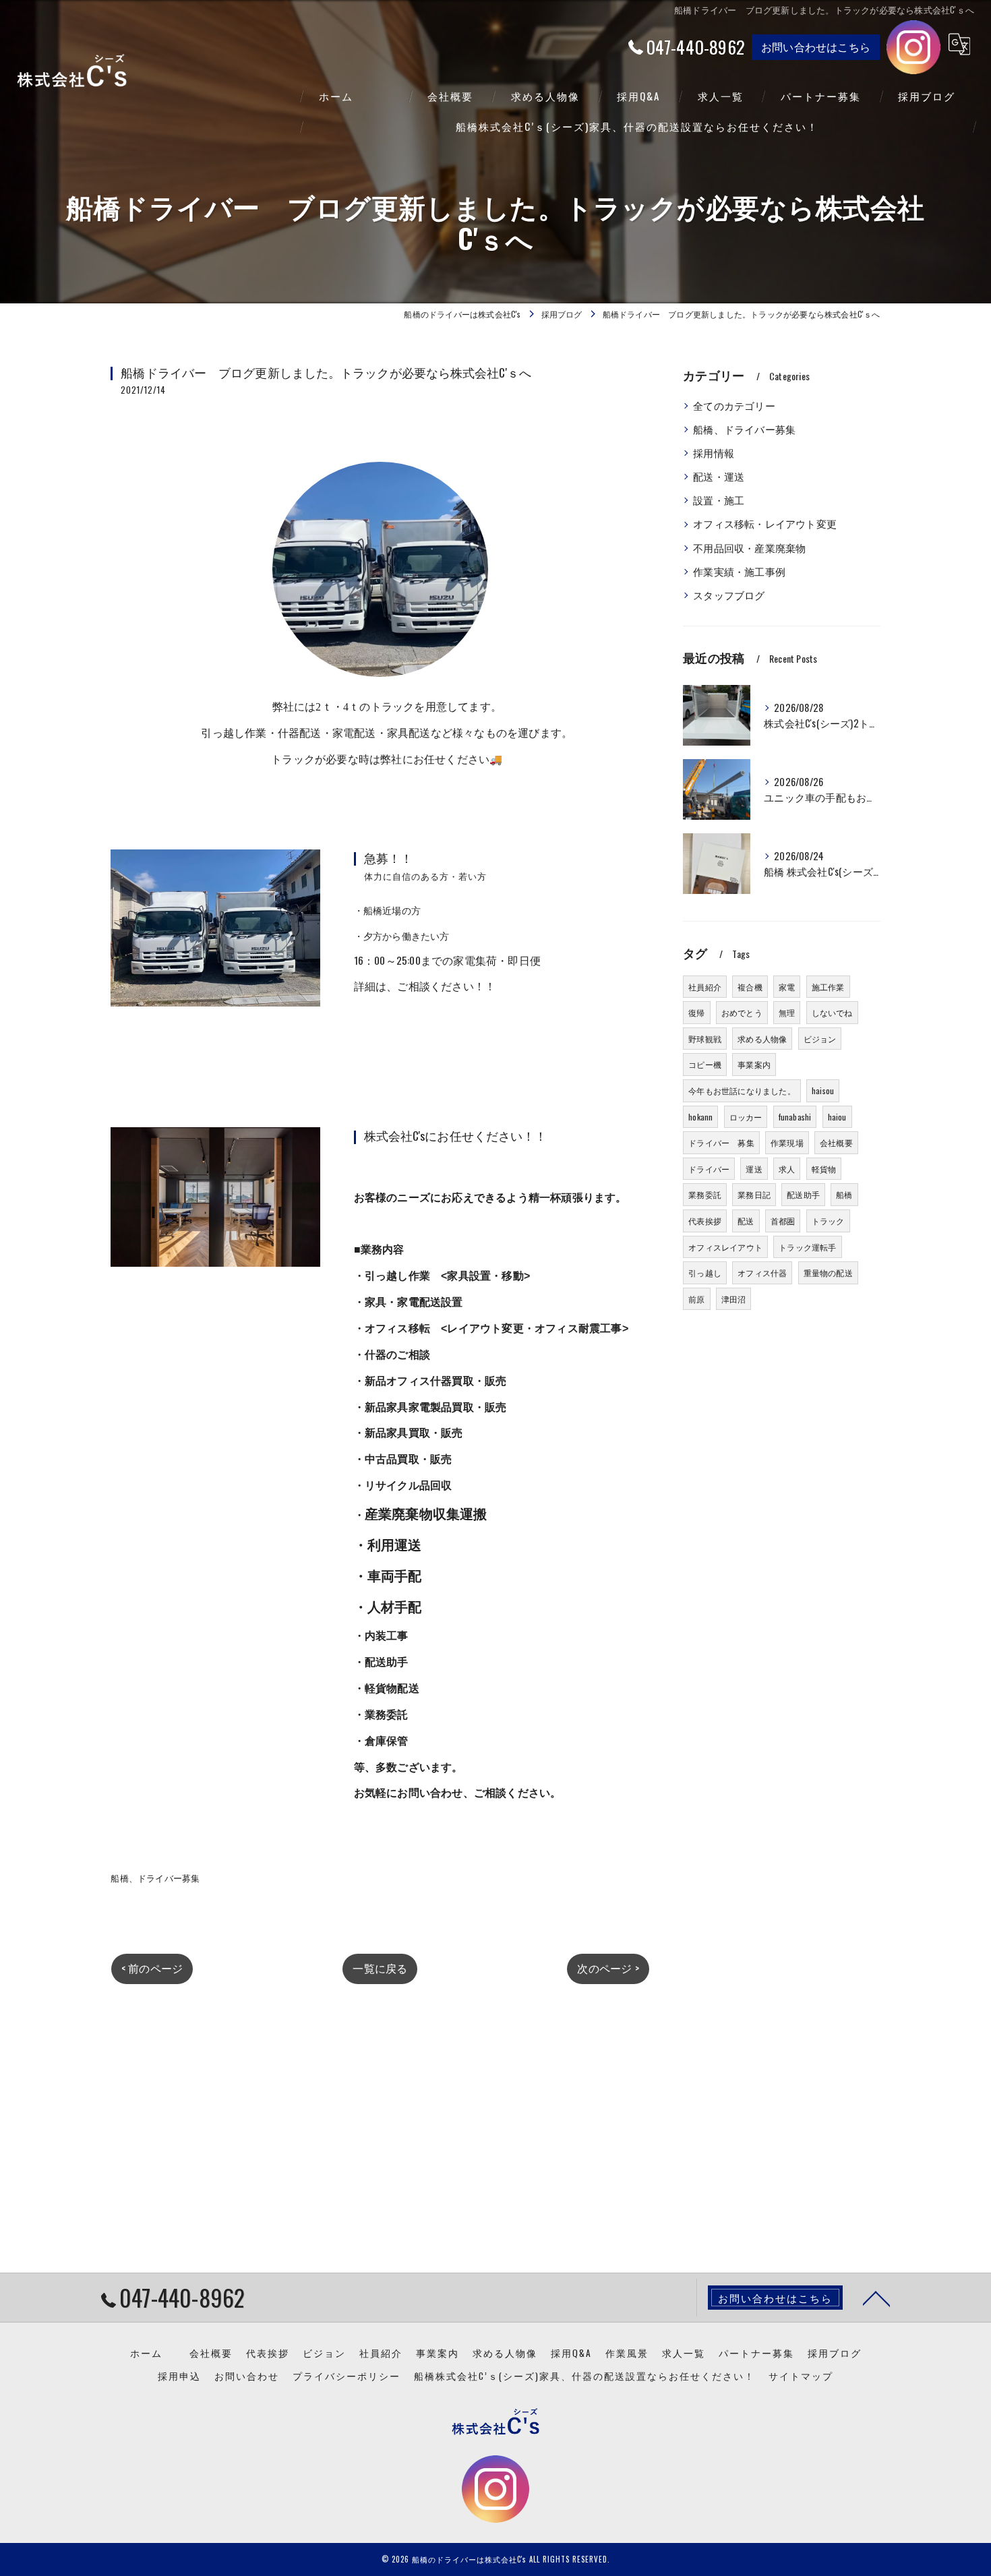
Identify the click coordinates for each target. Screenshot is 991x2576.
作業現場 (787, 1142)
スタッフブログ (729, 595)
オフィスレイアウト (725, 1247)
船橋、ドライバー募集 (155, 1878)
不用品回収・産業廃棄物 (749, 548)
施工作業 (828, 987)
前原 (696, 1299)
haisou (823, 1090)
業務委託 (705, 1194)
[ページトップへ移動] (876, 2298)
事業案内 (754, 1064)
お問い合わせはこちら (816, 47)
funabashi (795, 1117)
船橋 (844, 1194)
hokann (700, 1117)
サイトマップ (801, 2376)
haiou (837, 1117)
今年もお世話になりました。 (742, 1090)
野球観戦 (705, 1039)
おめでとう (742, 1012)
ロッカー (746, 1117)
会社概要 (836, 1142)
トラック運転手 (807, 1247)
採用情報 (714, 453)
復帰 (696, 1012)
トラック (828, 1221)
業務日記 (754, 1194)
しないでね (832, 1012)
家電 (787, 987)
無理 (787, 1012)
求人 (787, 1169)
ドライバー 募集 (721, 1142)
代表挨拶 (705, 1221)
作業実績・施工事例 (739, 571)
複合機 (750, 987)
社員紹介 (705, 987)
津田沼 (734, 1299)
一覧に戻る (380, 1968)
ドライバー (709, 1169)
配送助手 (803, 1194)
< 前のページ (152, 1968)
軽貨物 (824, 1169)
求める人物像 (762, 1039)
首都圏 (783, 1221)
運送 (754, 1169)
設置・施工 (719, 500)
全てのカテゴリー (734, 406)
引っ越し (705, 1272)
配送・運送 (719, 476)
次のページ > (608, 1968)
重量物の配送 (828, 1272)
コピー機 (705, 1064)
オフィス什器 (762, 1272)
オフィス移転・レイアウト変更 (765, 523)
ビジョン (820, 1039)
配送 (746, 1221)
